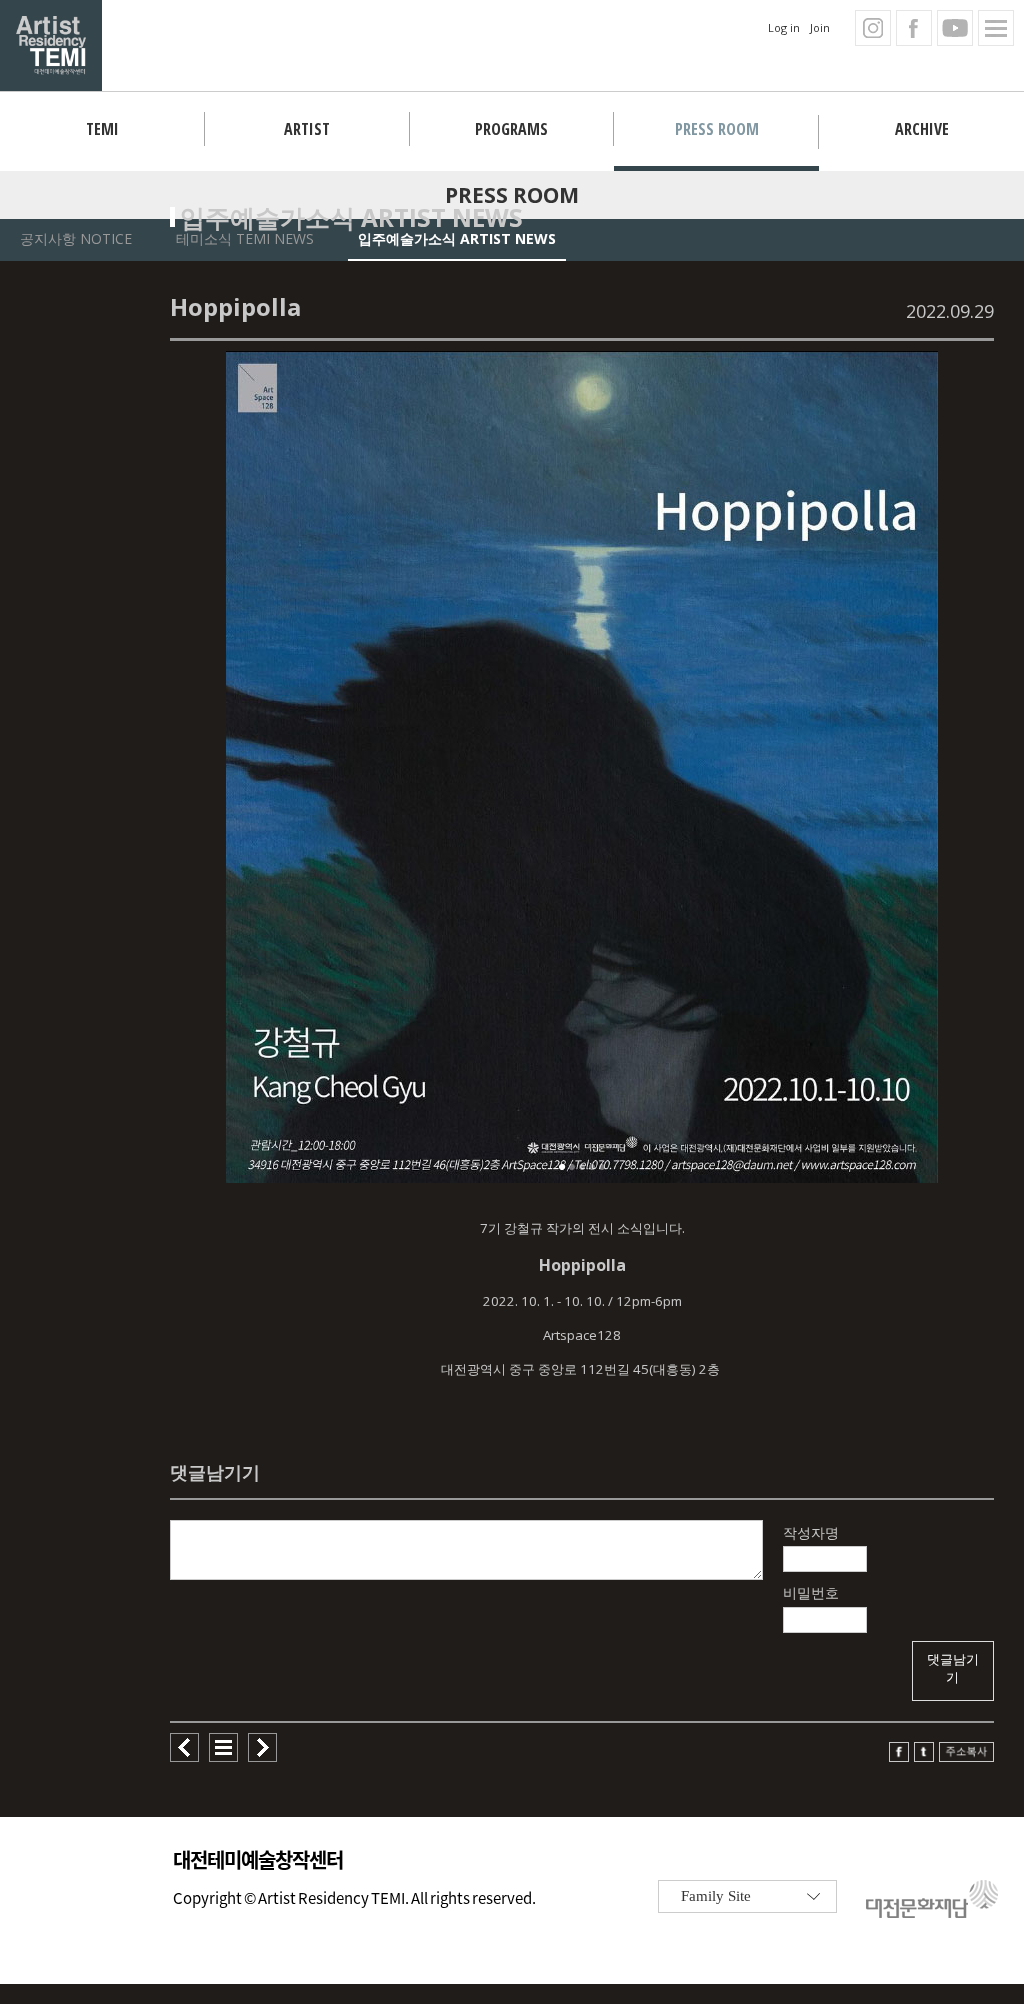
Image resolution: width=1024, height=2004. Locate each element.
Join (820, 27)
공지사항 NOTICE (76, 238)
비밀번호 (811, 1592)
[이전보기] (184, 1756)
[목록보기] (223, 1756)
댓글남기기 (953, 1668)
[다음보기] (262, 1756)
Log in (784, 27)
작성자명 (811, 1532)
